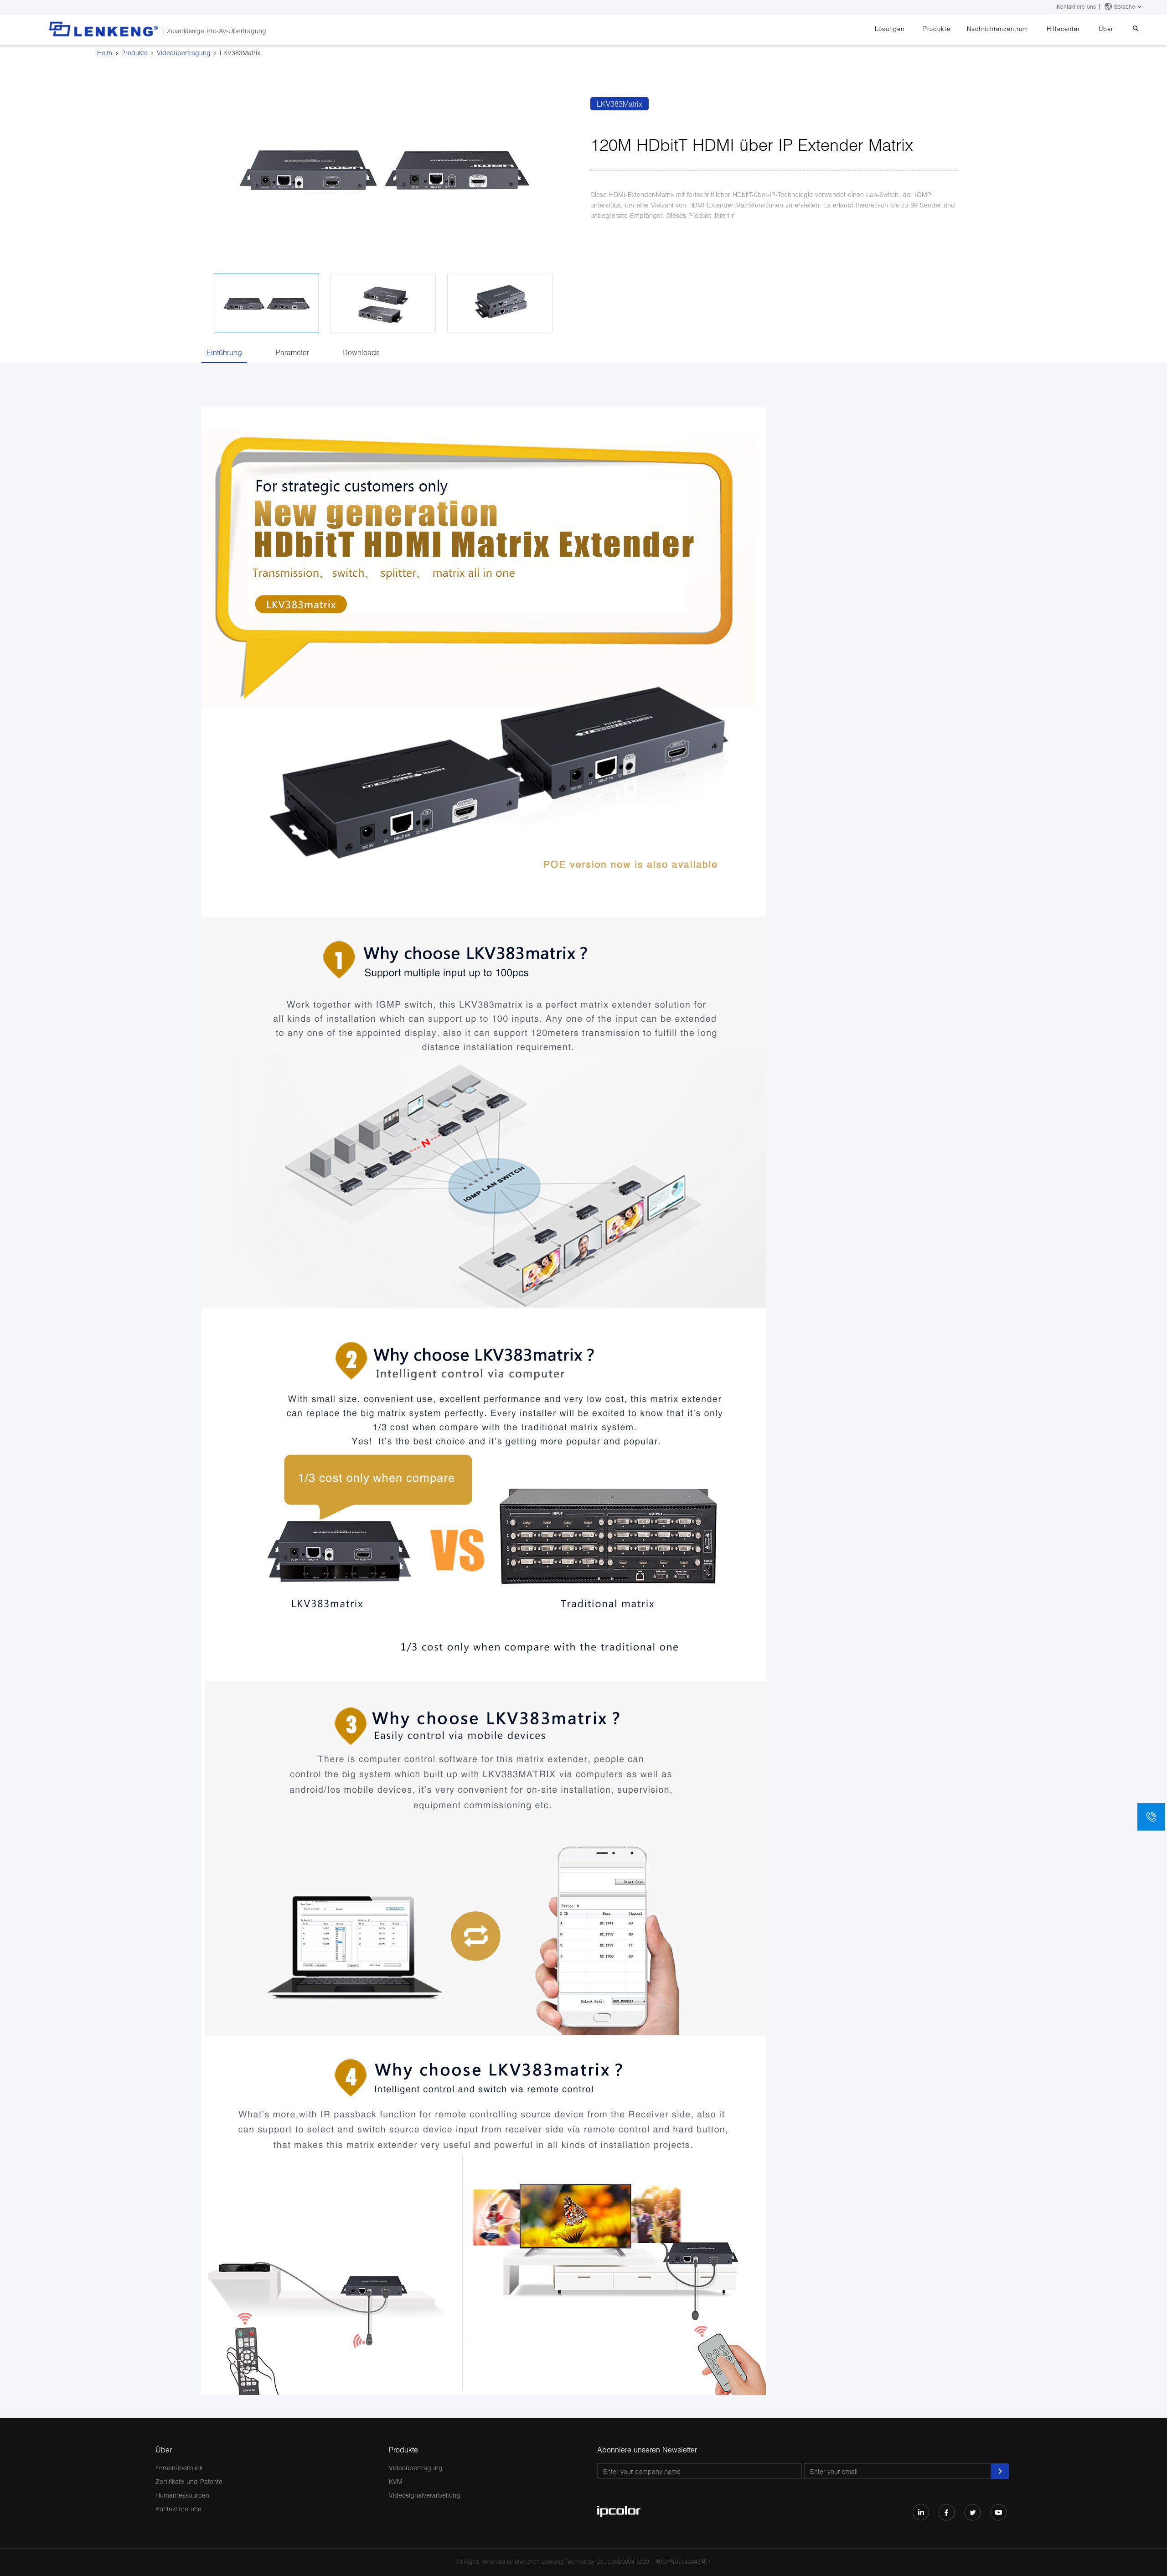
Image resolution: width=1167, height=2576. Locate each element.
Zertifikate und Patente (189, 2481)
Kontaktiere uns (1076, 7)
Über (1106, 29)
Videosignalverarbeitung (425, 2495)
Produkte (937, 29)
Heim (105, 53)
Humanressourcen (182, 2495)
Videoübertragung (184, 53)
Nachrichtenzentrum (997, 29)
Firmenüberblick (179, 2468)
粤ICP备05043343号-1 (683, 2562)
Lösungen (890, 29)
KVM (396, 2481)
